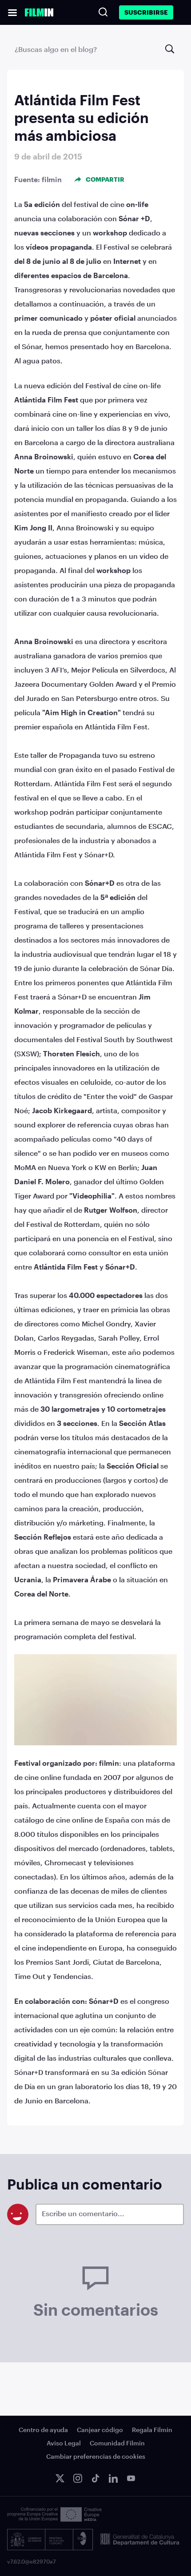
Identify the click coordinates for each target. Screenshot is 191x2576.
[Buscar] (103, 12)
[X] (60, 2478)
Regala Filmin (152, 2430)
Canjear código (100, 2430)
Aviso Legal (64, 2443)
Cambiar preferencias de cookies (96, 2456)
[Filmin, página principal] (39, 12)
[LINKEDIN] (113, 2478)
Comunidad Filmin (117, 2443)
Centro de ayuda (43, 2430)
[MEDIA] (54, 2514)
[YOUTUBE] (131, 2478)
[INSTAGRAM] (78, 2478)
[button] (12, 12)
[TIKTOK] (95, 2478)
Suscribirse (146, 12)
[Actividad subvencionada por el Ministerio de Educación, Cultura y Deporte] (50, 2540)
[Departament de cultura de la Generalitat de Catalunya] (140, 2540)
